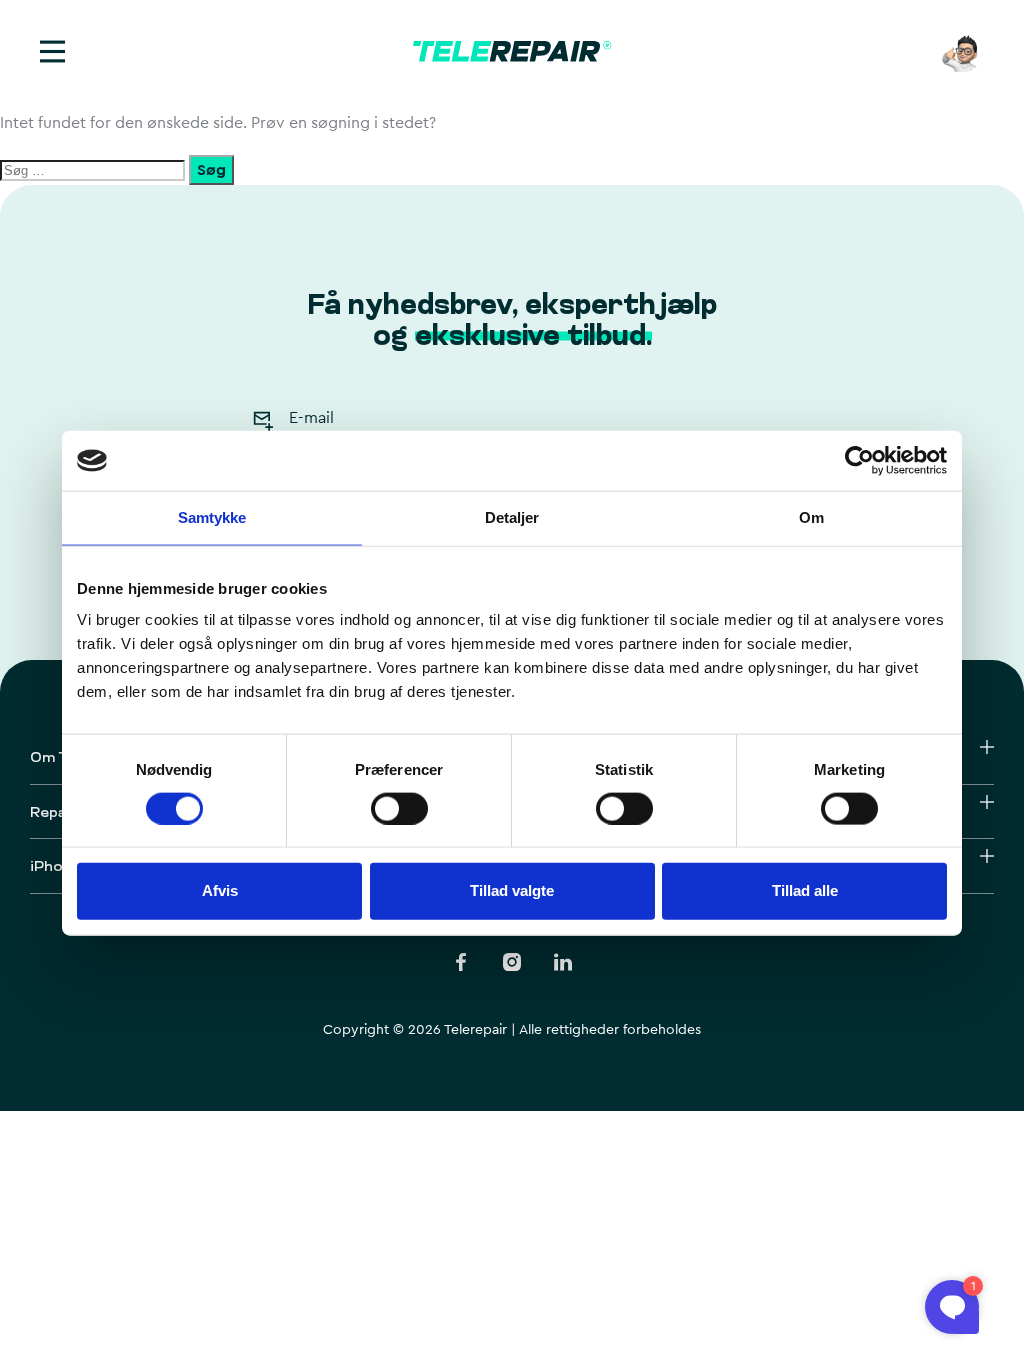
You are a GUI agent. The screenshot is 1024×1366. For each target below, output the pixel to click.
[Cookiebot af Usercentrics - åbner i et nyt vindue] (859, 461)
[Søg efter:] (94, 171)
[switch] (399, 808)
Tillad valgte (512, 890)
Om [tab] (811, 517)
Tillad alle (805, 890)
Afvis (220, 890)
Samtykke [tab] (212, 517)
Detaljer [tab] (512, 517)
